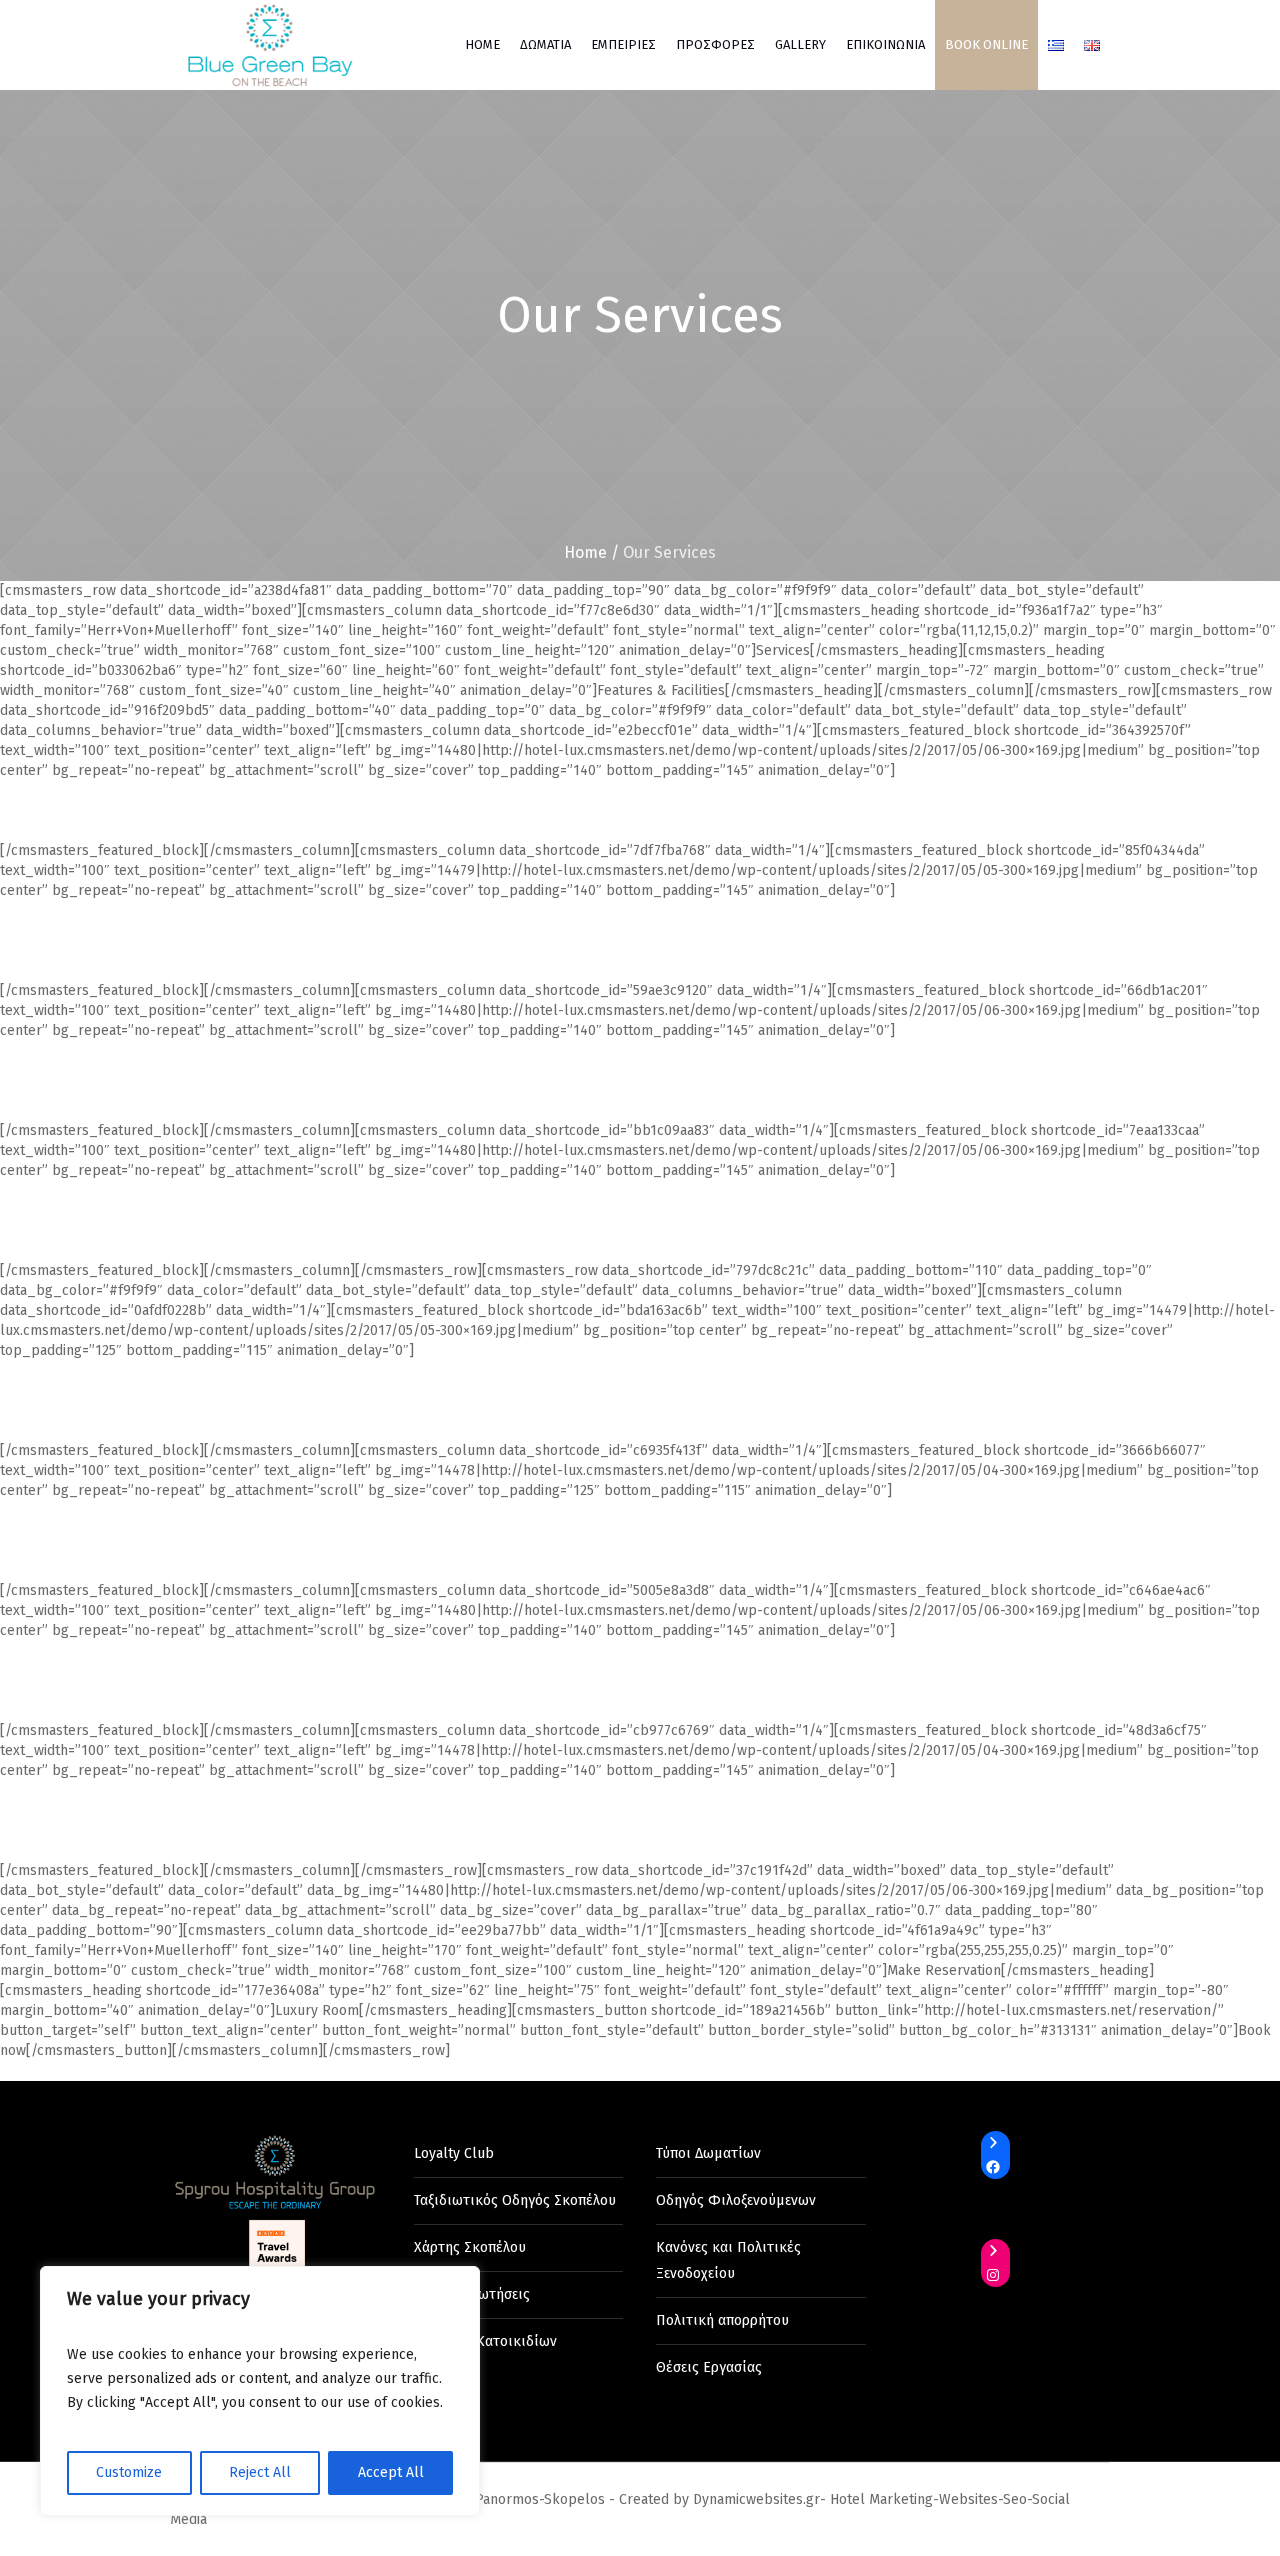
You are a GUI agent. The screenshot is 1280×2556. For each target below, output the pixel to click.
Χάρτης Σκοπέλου (470, 2247)
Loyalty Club (454, 2153)
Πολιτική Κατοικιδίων (485, 2341)
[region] (260, 2391)
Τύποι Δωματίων (708, 2153)
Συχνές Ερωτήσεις (472, 2294)
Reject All (260, 2472)
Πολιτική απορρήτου (722, 2320)
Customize (129, 2472)
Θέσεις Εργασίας (709, 2367)
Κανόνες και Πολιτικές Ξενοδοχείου (728, 2260)
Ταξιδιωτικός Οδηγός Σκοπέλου (515, 2200)
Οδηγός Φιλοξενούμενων (736, 2200)
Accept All (391, 2472)
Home (585, 552)
